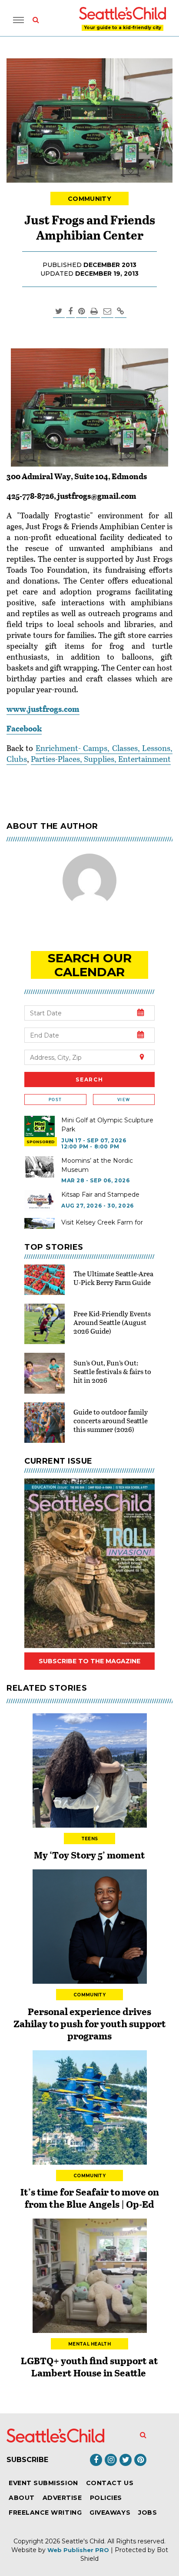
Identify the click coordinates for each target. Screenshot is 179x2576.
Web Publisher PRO (78, 2550)
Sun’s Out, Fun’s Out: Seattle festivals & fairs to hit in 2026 (112, 1371)
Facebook (24, 728)
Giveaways (110, 2513)
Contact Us (110, 2483)
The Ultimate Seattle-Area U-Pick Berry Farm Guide (113, 1278)
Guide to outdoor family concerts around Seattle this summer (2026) (111, 1420)
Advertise (62, 2498)
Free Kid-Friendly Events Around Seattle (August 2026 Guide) (112, 1322)
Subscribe (27, 2460)
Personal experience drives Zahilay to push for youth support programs (90, 2023)
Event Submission (43, 2483)
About (22, 2498)
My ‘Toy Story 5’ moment (89, 1855)
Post (55, 1099)
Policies (106, 2498)
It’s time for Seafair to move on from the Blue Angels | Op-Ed (90, 2198)
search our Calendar (90, 965)
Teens (90, 1839)
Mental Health (89, 2344)
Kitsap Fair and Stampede (100, 1195)
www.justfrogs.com (43, 709)
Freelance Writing (45, 2513)
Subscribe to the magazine (89, 1661)
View (124, 1099)
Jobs (148, 2513)
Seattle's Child (83, 2541)
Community (89, 199)
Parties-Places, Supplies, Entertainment (101, 759)
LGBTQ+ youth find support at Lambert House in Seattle (89, 2366)
